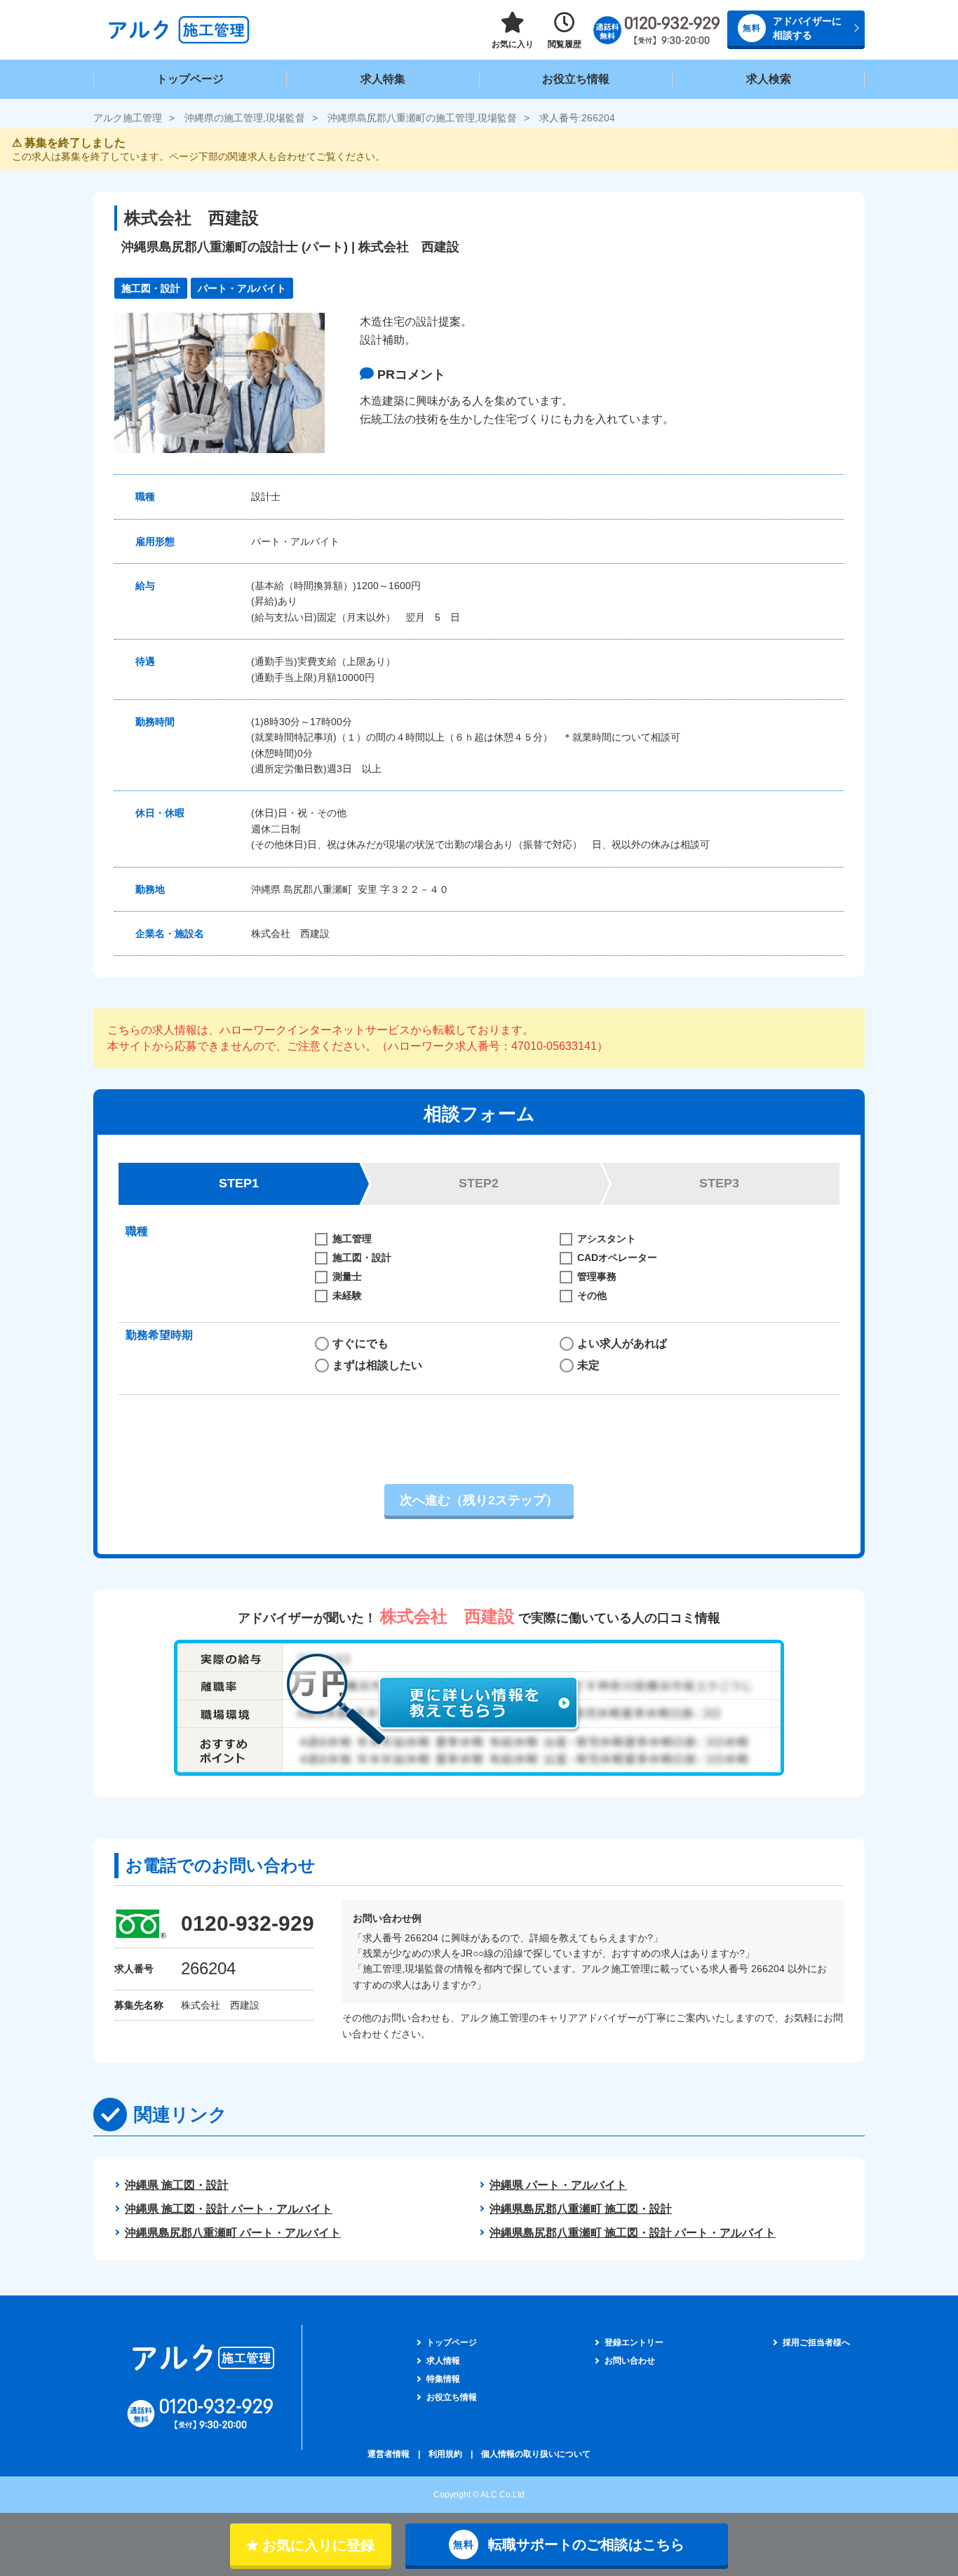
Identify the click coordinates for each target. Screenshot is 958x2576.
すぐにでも (360, 1343)
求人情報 (443, 2361)
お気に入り (513, 44)
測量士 (347, 1276)
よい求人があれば (622, 1343)
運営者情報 (389, 2454)
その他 (592, 1295)
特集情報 (443, 2379)
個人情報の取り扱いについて (536, 2454)
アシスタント (607, 1239)
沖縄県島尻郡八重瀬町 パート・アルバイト (233, 2233)
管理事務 (597, 1276)
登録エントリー (634, 2342)
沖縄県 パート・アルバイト (558, 2185)
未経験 (347, 1295)
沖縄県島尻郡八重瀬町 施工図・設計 (581, 2209)
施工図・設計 (362, 1257)
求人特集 (383, 79)
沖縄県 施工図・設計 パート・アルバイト (229, 2209)
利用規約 (445, 2454)
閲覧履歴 (565, 44)
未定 (588, 1365)
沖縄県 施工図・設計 (177, 2185)
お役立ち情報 (576, 79)
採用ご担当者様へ (816, 2342)
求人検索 (769, 79)
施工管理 (352, 1239)
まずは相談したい (377, 1365)
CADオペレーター (617, 1257)
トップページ (190, 79)
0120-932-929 (248, 1923)
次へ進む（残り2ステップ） (479, 1500)
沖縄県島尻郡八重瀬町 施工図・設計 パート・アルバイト (633, 2233)
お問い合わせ (630, 2361)
